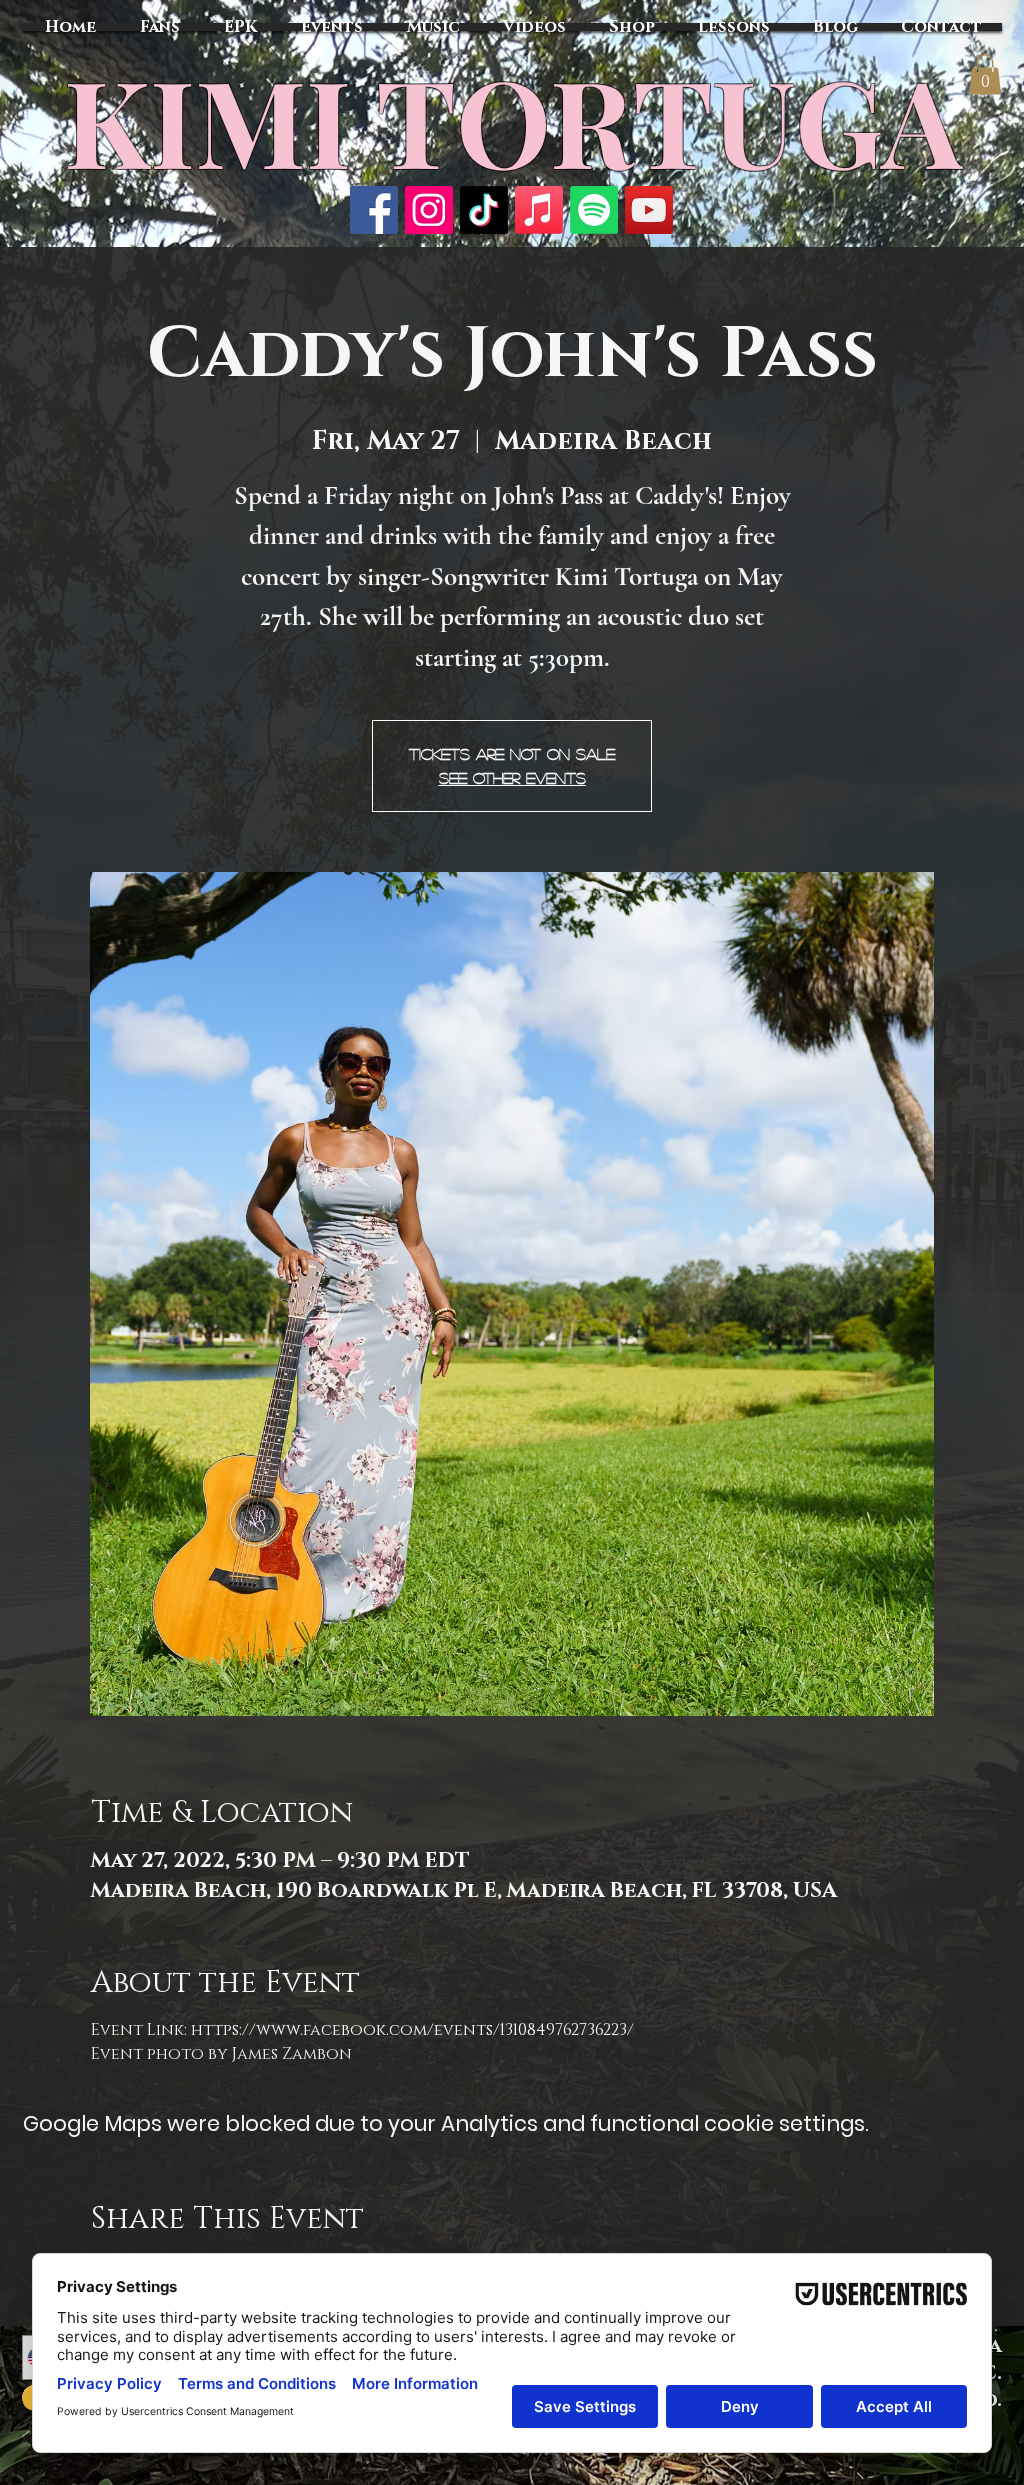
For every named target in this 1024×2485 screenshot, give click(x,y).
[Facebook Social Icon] (374, 210)
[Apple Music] (539, 210)
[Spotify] (594, 210)
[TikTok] (484, 210)
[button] (985, 74)
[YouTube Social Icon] (649, 210)
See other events (512, 777)
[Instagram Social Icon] (429, 210)
